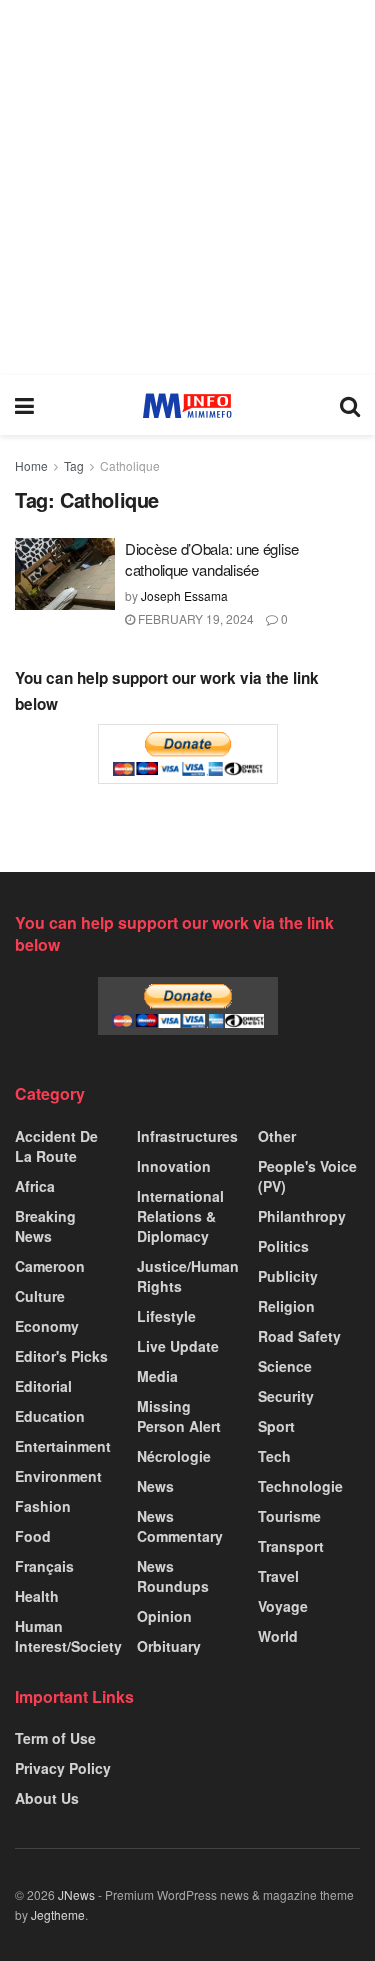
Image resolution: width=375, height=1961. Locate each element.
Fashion (43, 1506)
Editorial (43, 1386)
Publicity (288, 1276)
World (278, 1636)
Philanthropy (302, 1216)
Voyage (283, 1606)
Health (37, 1596)
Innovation (174, 1166)
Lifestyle (166, 1316)
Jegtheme (58, 1914)
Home (31, 465)
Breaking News (45, 1226)
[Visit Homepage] (187, 405)
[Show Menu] (24, 405)
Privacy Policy (63, 1768)
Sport (276, 1426)
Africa (35, 1186)
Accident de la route (56, 1146)
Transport (291, 1546)
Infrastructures (187, 1136)
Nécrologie (174, 1456)
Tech (274, 1456)
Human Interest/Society (68, 1636)
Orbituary (169, 1646)
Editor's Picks (61, 1356)
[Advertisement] (187, 187)
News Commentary (180, 1526)
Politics (283, 1246)
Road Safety (299, 1336)
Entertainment (63, 1446)
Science (285, 1366)
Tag (74, 465)
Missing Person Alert (179, 1416)
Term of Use (55, 1738)
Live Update (178, 1346)
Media (157, 1376)
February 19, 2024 (194, 618)
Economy (47, 1326)
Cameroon (50, 1266)
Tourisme (289, 1516)
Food (33, 1536)
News (155, 1486)
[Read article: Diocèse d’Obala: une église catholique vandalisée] (65, 574)
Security (286, 1396)
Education (50, 1416)
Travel (278, 1576)
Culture (40, 1296)
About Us (47, 1798)
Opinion (164, 1616)
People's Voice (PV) (307, 1176)
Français (44, 1566)
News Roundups (173, 1576)
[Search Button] (350, 405)
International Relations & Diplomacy (180, 1216)
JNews (76, 1894)
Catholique (130, 465)
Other (277, 1136)
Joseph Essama (184, 595)
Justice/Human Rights (188, 1276)
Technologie (300, 1486)
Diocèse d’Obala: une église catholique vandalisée (212, 559)
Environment (58, 1476)
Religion (286, 1306)
